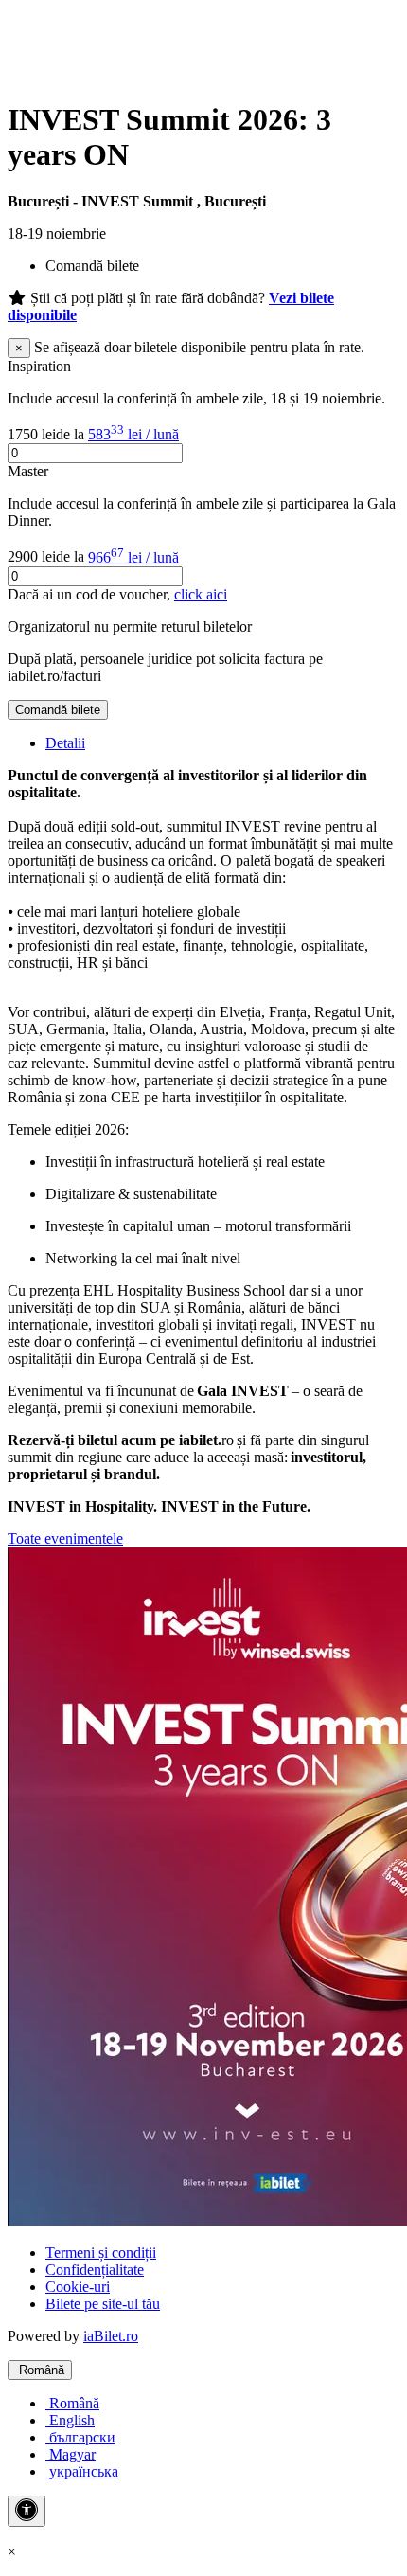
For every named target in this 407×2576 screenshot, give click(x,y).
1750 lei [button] (32, 434)
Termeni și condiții (101, 2253)
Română (40, 2370)
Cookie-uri (78, 2287)
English (70, 2420)
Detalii (65, 743)
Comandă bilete (58, 710)
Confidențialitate (95, 2270)
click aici (201, 594)
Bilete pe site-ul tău (103, 2304)
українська (82, 2471)
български (80, 2437)
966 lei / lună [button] (133, 557)
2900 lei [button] (32, 557)
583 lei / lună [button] (133, 434)
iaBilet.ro (111, 2336)
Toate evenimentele (65, 1538)
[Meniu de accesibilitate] (27, 2511)
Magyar (71, 2454)
